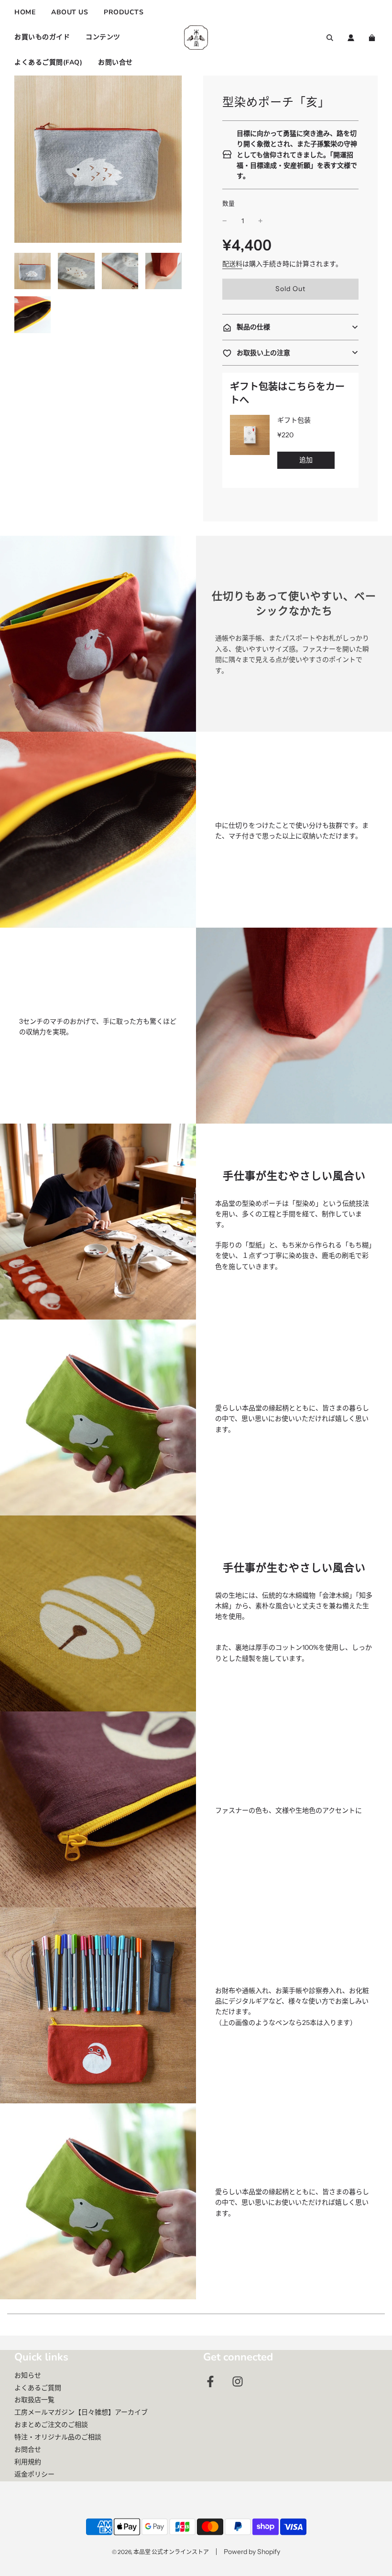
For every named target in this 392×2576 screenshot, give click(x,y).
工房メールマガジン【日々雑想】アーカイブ (81, 2412)
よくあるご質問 (38, 2388)
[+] (261, 221)
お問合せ (28, 2449)
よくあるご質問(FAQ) (48, 62)
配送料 (232, 264)
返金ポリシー (34, 2474)
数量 (229, 203)
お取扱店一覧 (34, 2400)
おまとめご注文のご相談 (51, 2424)
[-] (225, 221)
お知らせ (28, 2375)
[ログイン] (351, 38)
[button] (290, 327)
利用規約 (28, 2462)
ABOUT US (70, 12)
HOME (25, 12)
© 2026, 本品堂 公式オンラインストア (160, 2552)
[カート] (373, 38)
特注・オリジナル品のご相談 (58, 2437)
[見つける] (330, 38)
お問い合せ (115, 62)
